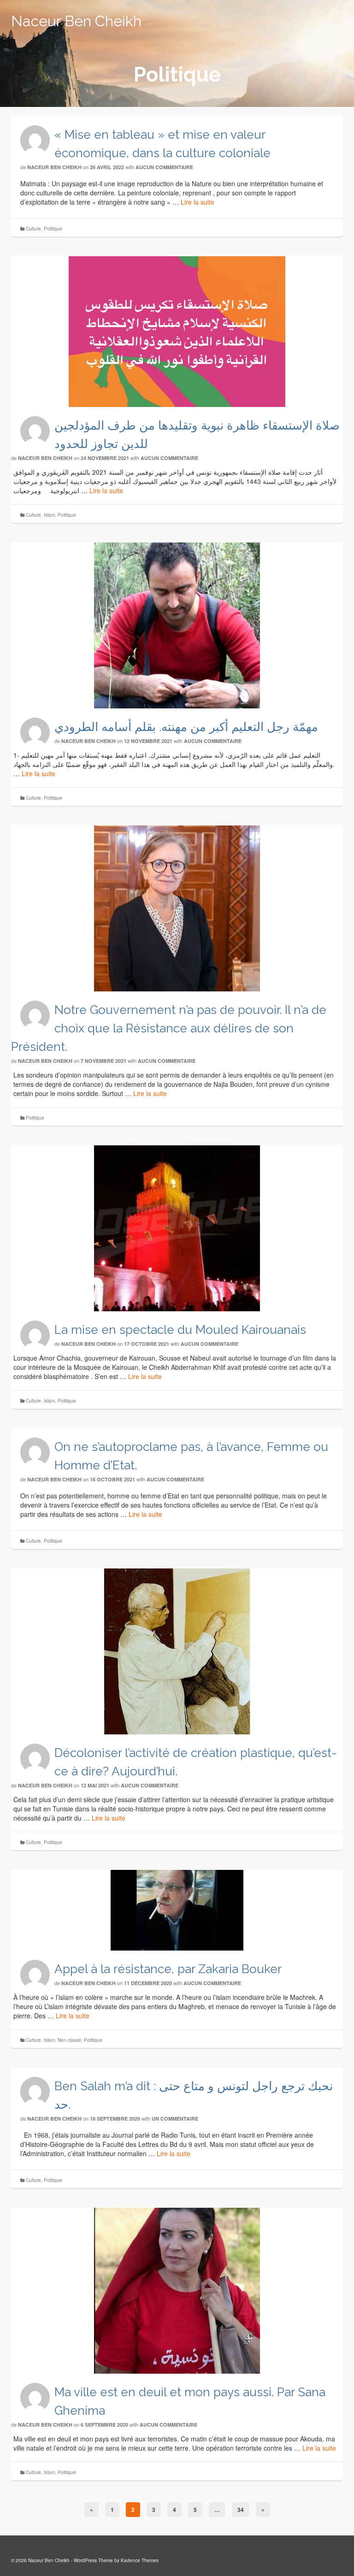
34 (241, 2510)
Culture (33, 229)
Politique (53, 229)
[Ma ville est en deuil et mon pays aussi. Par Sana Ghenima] (177, 2291)
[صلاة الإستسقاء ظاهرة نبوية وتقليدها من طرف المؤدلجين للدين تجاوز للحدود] (177, 332)
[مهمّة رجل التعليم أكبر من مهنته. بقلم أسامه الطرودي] (177, 625)
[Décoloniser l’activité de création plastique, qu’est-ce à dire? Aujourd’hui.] (177, 1651)
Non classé (69, 2040)
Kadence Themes (140, 2560)
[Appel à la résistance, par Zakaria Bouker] (177, 1910)
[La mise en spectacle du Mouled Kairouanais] (177, 1228)
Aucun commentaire (164, 167)
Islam (49, 515)
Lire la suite (198, 202)
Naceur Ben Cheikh (76, 21)
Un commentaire (175, 2119)
